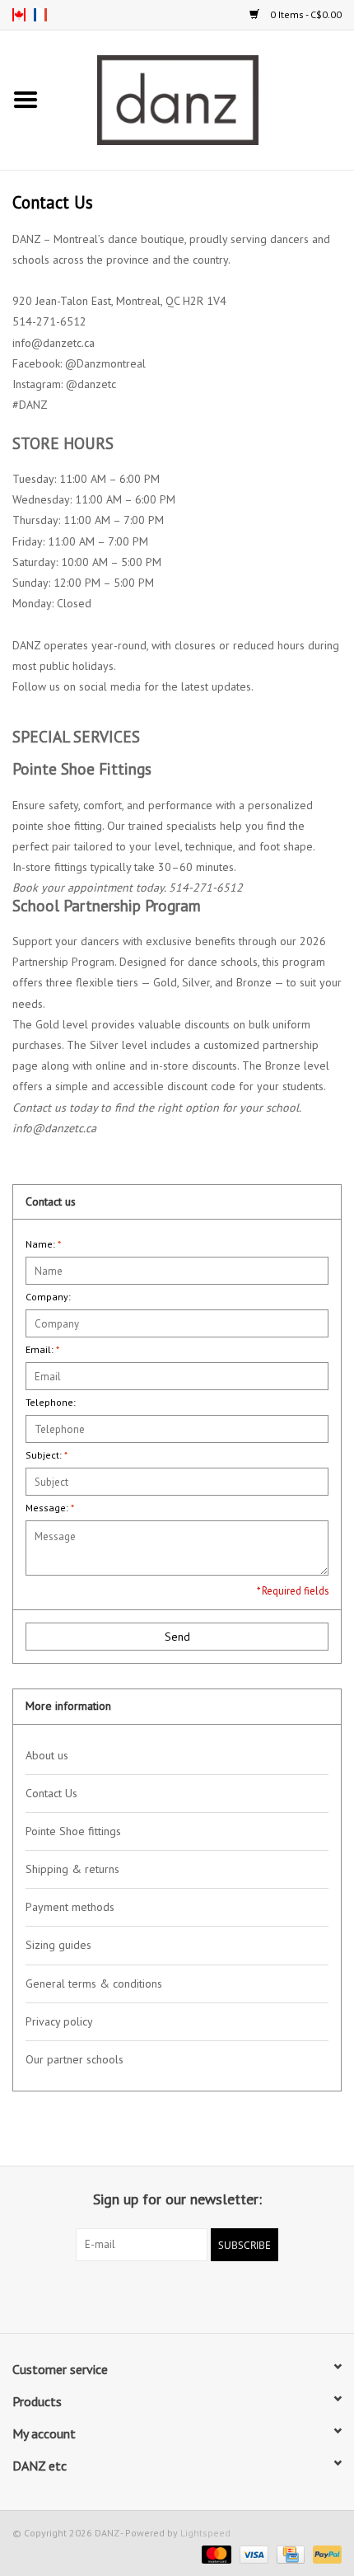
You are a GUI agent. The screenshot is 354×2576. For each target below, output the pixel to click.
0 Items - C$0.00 (305, 14)
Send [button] (177, 1637)
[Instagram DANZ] (192, 2295)
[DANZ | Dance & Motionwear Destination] (203, 99)
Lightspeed (205, 2533)
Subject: (47, 1455)
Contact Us (51, 1793)
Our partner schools (75, 2059)
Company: (48, 1297)
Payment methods (70, 1907)
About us (47, 1755)
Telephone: (51, 1402)
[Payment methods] (214, 2553)
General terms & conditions (94, 1984)
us (19, 15)
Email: (42, 1349)
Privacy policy (59, 2021)
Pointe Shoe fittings (73, 1831)
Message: (50, 1508)
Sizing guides (58, 1945)
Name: (43, 1244)
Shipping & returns (72, 1869)
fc (40, 15)
